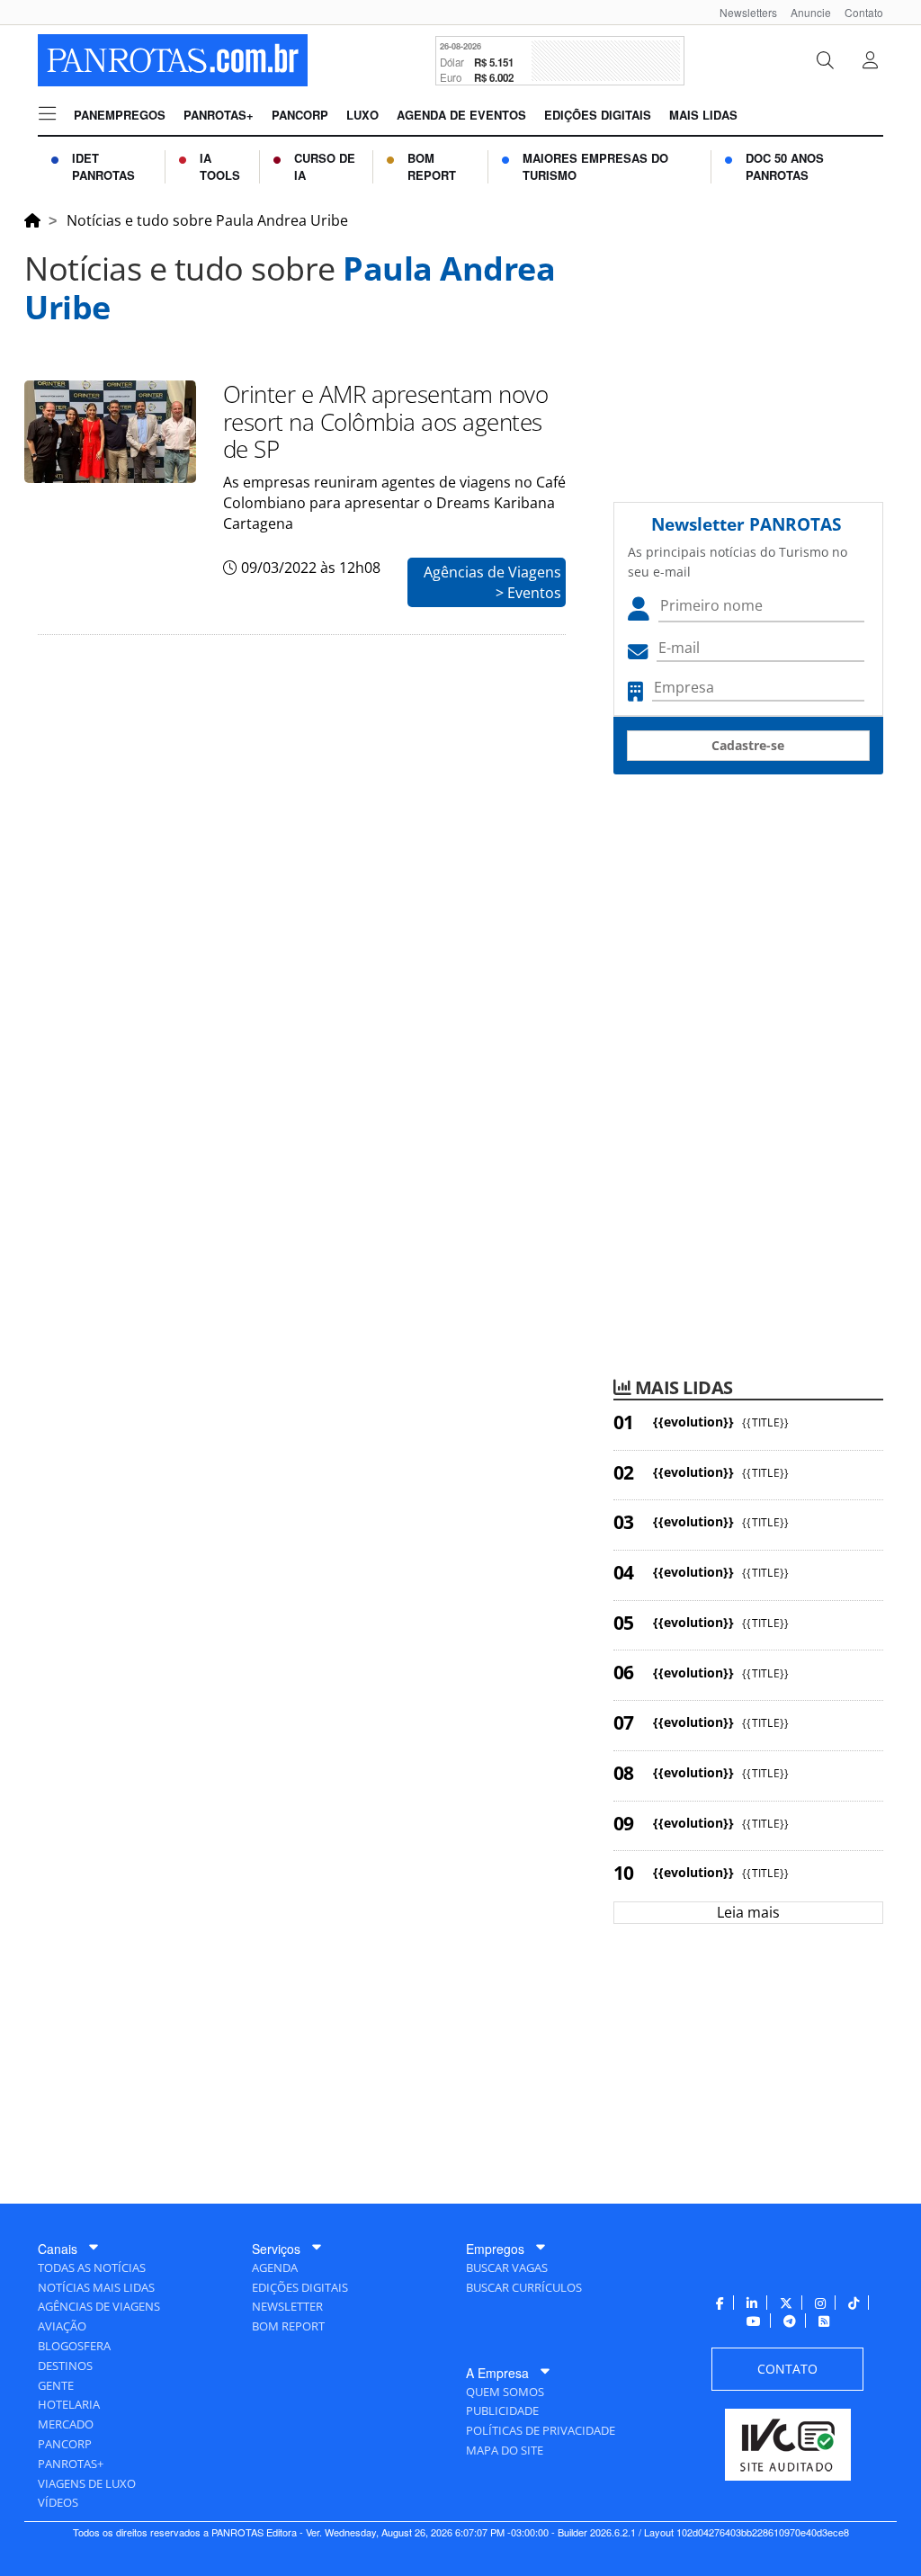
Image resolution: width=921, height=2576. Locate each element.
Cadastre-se (748, 745)
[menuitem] (742, 12)
